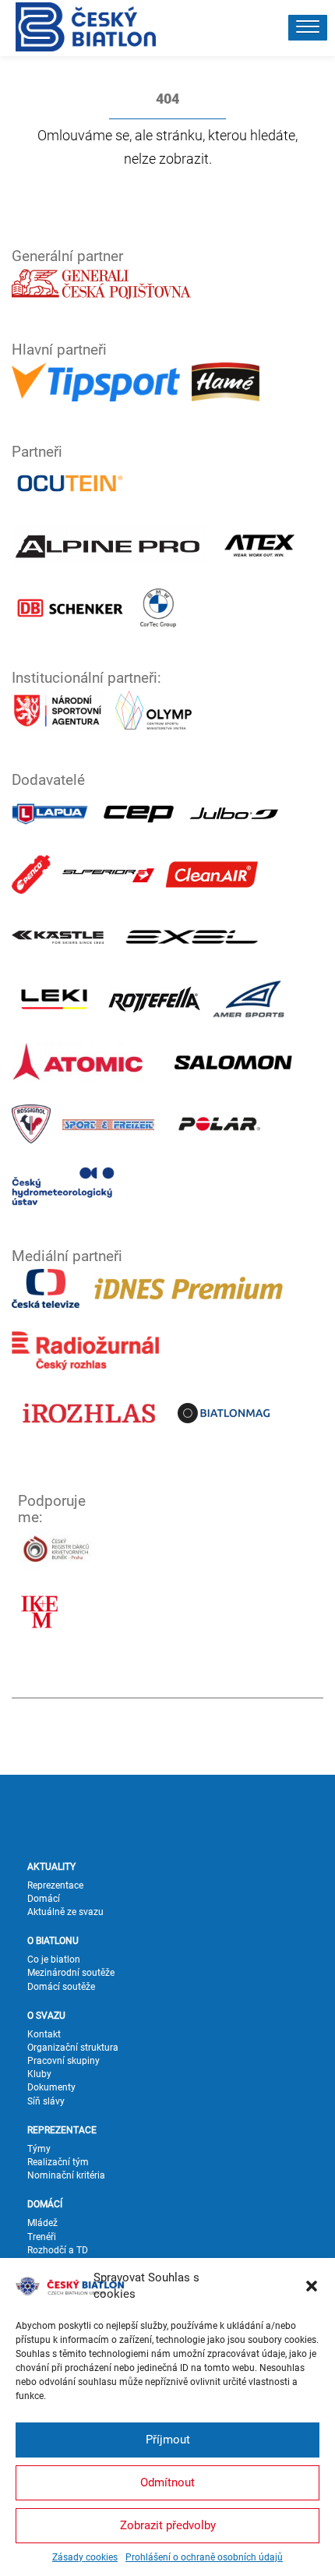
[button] (312, 2286)
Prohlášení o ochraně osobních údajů (204, 2557)
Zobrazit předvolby (168, 2525)
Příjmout (168, 2440)
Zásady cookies (85, 2557)
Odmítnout (167, 2482)
